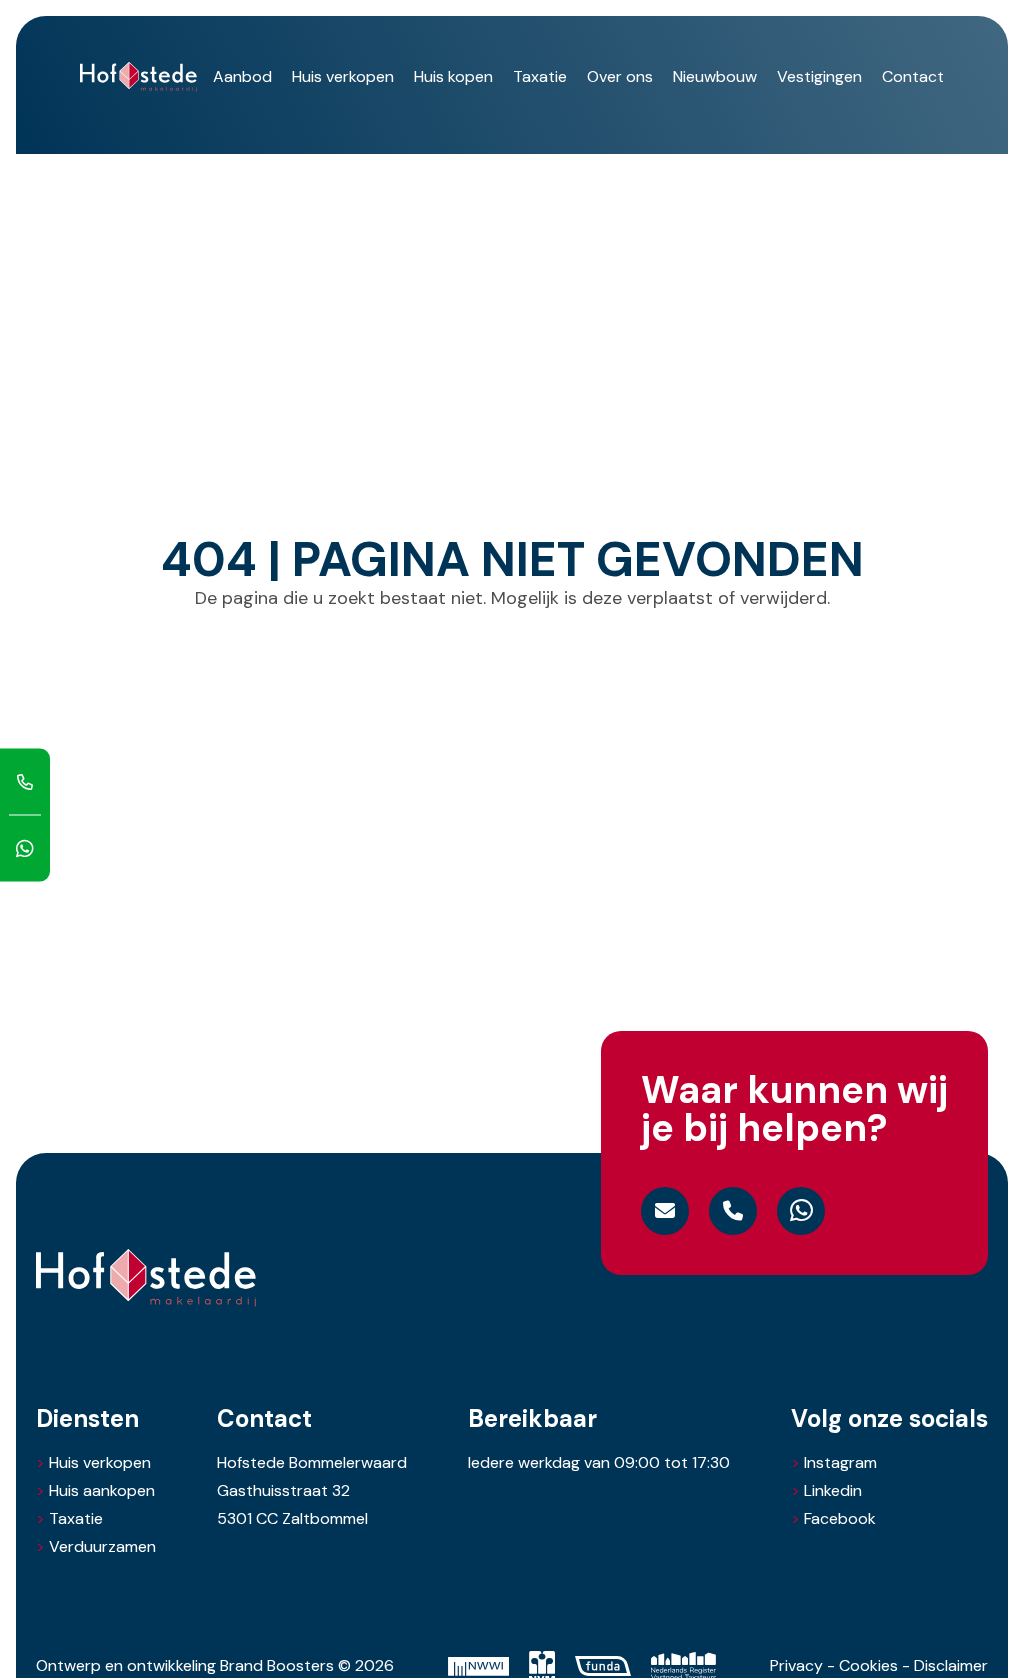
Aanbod (242, 76)
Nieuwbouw (715, 76)
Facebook (833, 1518)
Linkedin (826, 1490)
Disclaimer (951, 1665)
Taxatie (540, 76)
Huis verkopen (343, 76)
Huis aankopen (102, 1491)
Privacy (796, 1665)
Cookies (868, 1665)
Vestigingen (819, 76)
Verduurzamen (102, 1547)
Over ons (620, 76)
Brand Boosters (277, 1665)
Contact (913, 76)
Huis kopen (453, 76)
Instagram (834, 1462)
